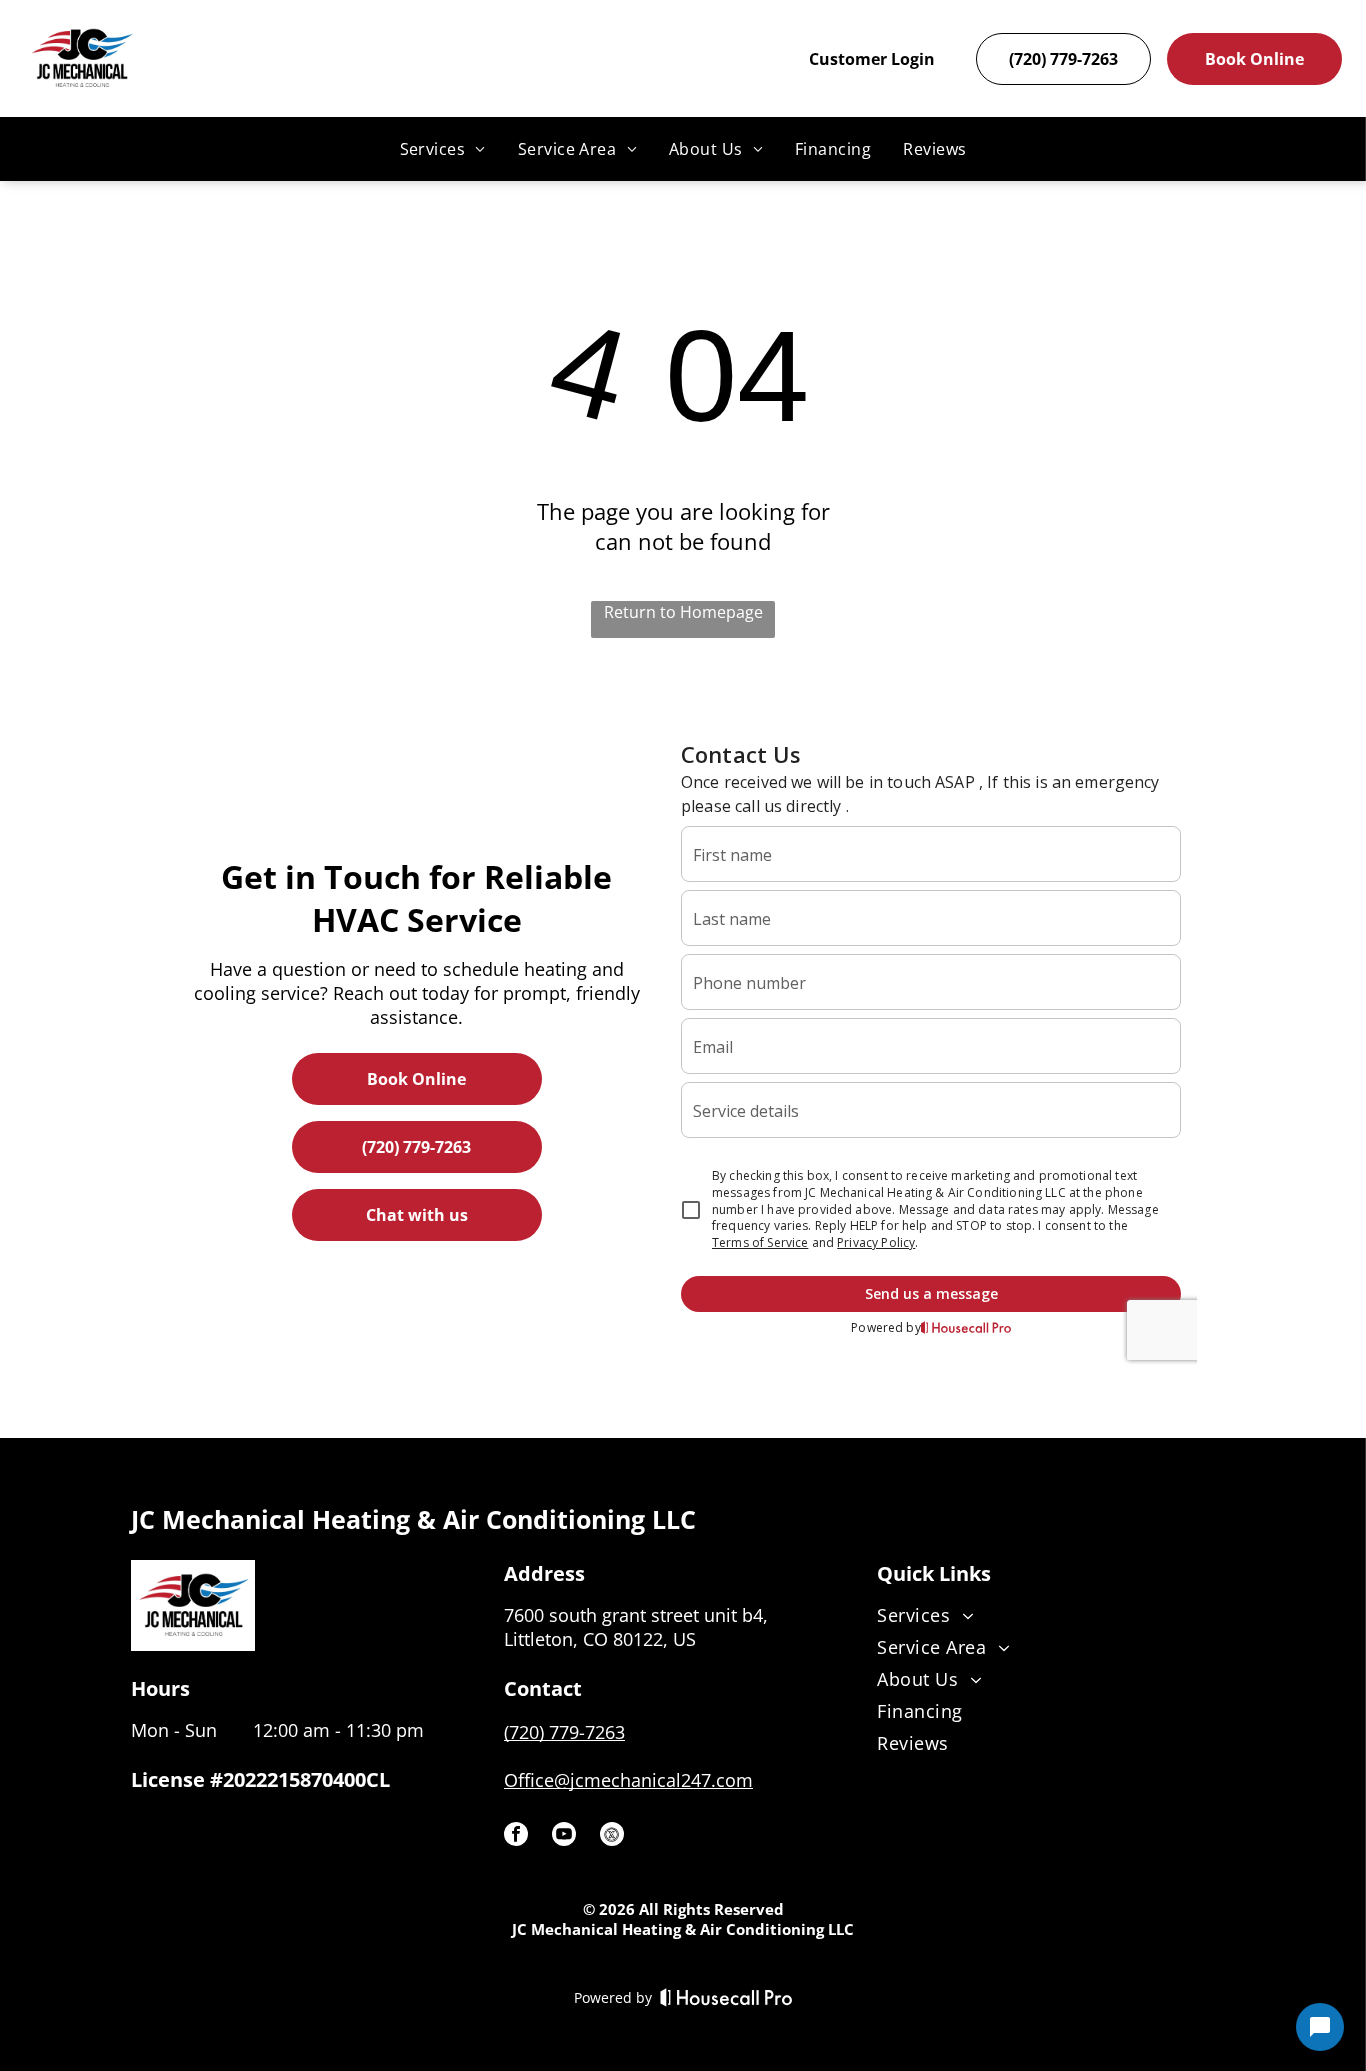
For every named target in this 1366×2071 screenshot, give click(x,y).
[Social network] (612, 1836)
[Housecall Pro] (726, 1997)
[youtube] (564, 1836)
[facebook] (516, 1836)
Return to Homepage (683, 612)
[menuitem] (443, 149)
